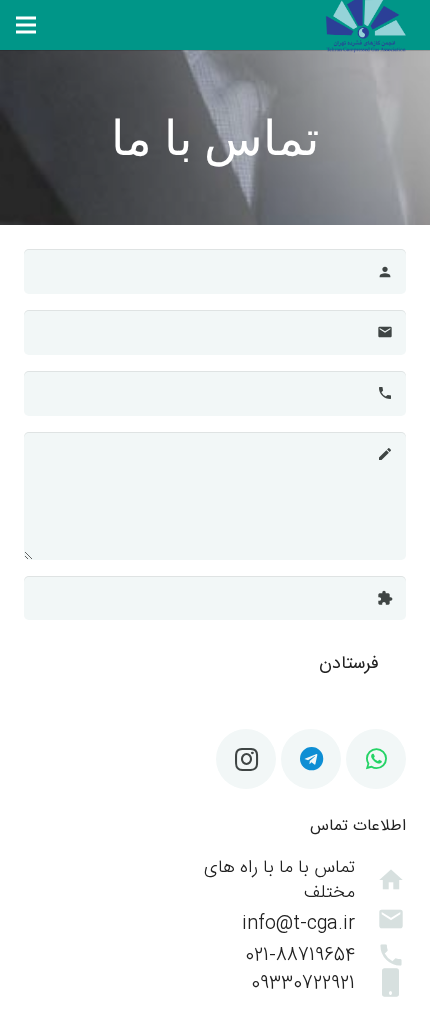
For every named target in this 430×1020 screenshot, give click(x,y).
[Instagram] (246, 759)
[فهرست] (26, 25)
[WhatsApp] (376, 759)
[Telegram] (311, 759)
